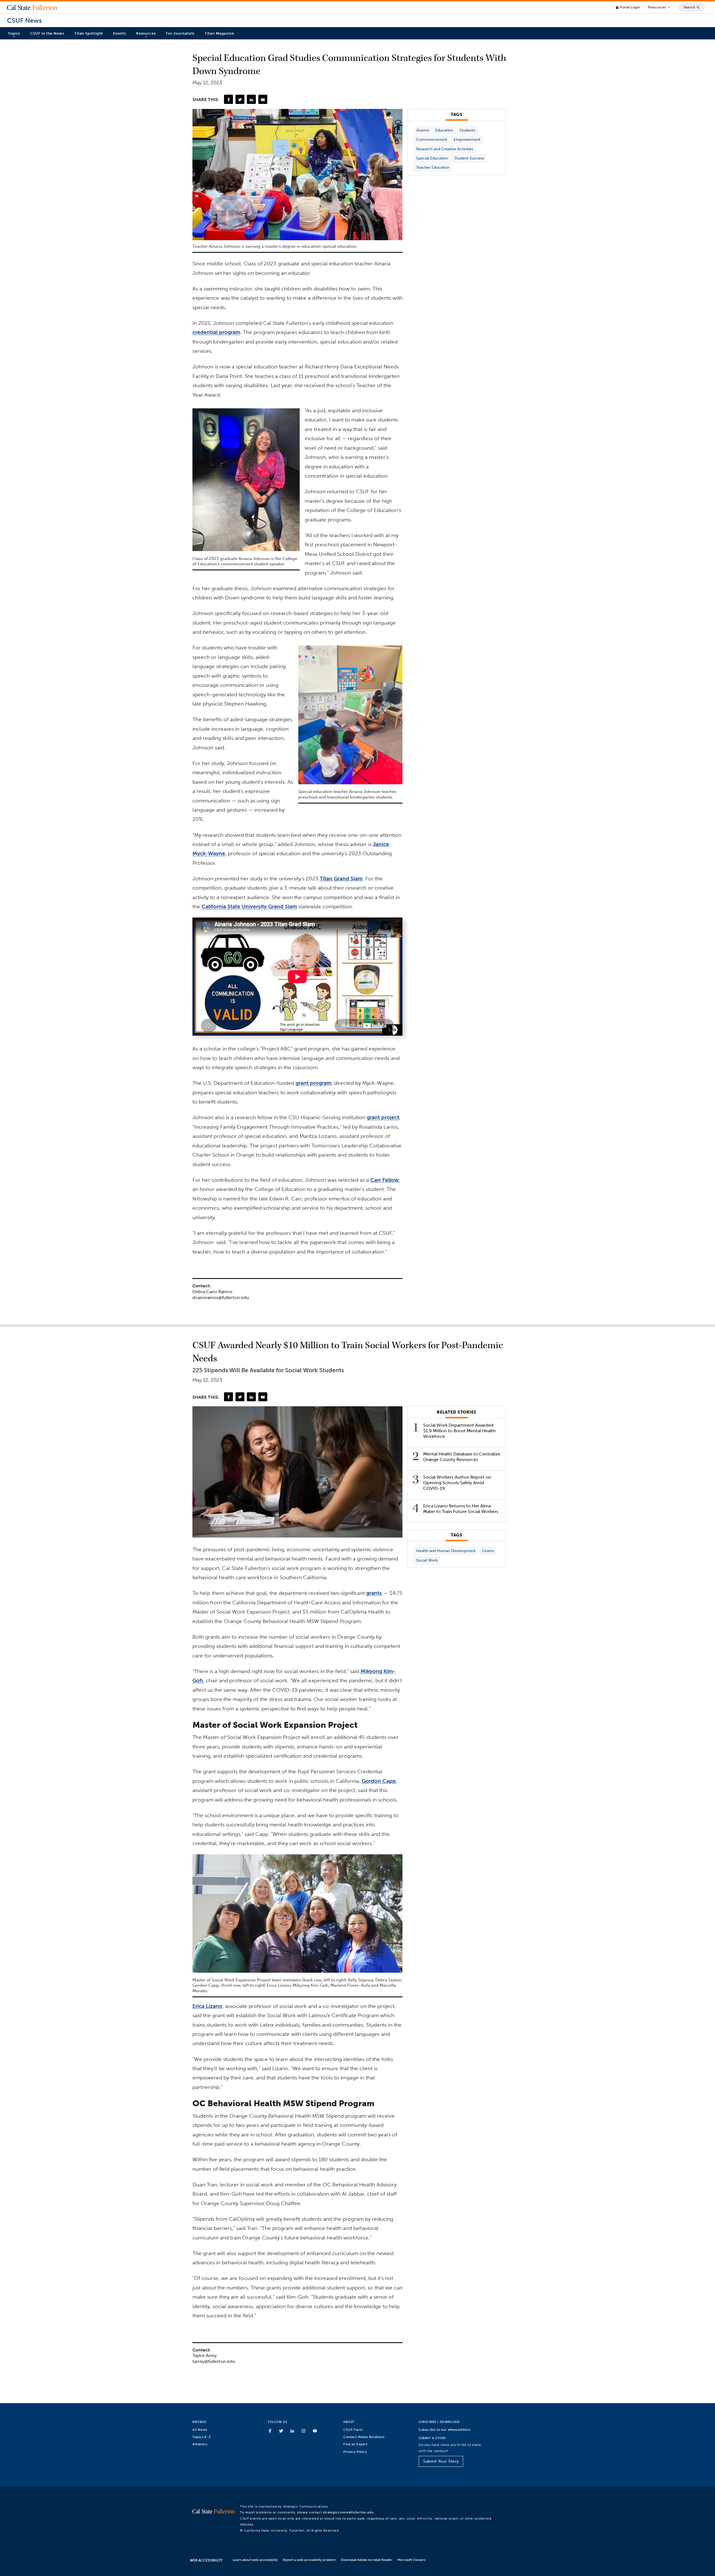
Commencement (432, 140)
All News (200, 2430)
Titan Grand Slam (341, 879)
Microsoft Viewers (411, 2560)
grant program (313, 1083)
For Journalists (180, 33)
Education (444, 130)
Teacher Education (433, 167)
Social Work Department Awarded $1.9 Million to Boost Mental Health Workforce (459, 1431)
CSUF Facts (353, 2430)
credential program (216, 332)
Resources (659, 7)
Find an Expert (355, 2444)
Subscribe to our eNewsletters (445, 2430)
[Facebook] (228, 99)
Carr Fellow (385, 1180)
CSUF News (24, 21)
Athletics (200, 2444)
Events (119, 33)
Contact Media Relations (364, 2437)
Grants (488, 1551)
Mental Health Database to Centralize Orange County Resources (462, 1457)
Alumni (422, 130)
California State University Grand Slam (249, 906)
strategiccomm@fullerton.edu (348, 2512)
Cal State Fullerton (32, 7)
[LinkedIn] (251, 99)
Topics (14, 33)
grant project (383, 1117)
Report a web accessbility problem (309, 2560)
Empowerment (467, 140)
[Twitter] (240, 99)
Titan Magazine (219, 33)
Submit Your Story (441, 2461)
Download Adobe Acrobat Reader (367, 2560)
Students (467, 130)
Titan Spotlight (89, 33)
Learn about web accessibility (255, 2560)
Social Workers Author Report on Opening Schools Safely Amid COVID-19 (457, 1483)
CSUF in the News (47, 33)
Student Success (469, 158)
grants (374, 1593)
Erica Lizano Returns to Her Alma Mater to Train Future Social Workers (461, 1509)
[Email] (263, 99)
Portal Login (628, 7)
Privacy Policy (355, 2452)
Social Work (427, 1560)
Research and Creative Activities (445, 149)
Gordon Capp (379, 1781)
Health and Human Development (446, 1551)
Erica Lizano (207, 2006)
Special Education (432, 158)
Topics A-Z (202, 2437)
